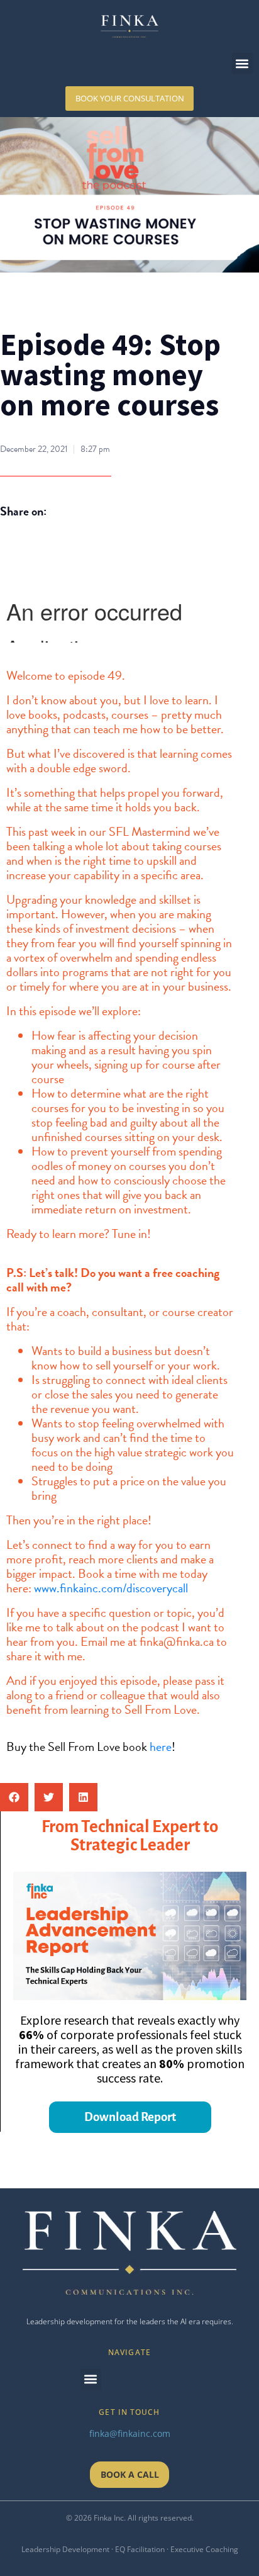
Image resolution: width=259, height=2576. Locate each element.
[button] (242, 63)
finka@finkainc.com (130, 2433)
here (161, 1746)
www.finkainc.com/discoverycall (111, 1588)
